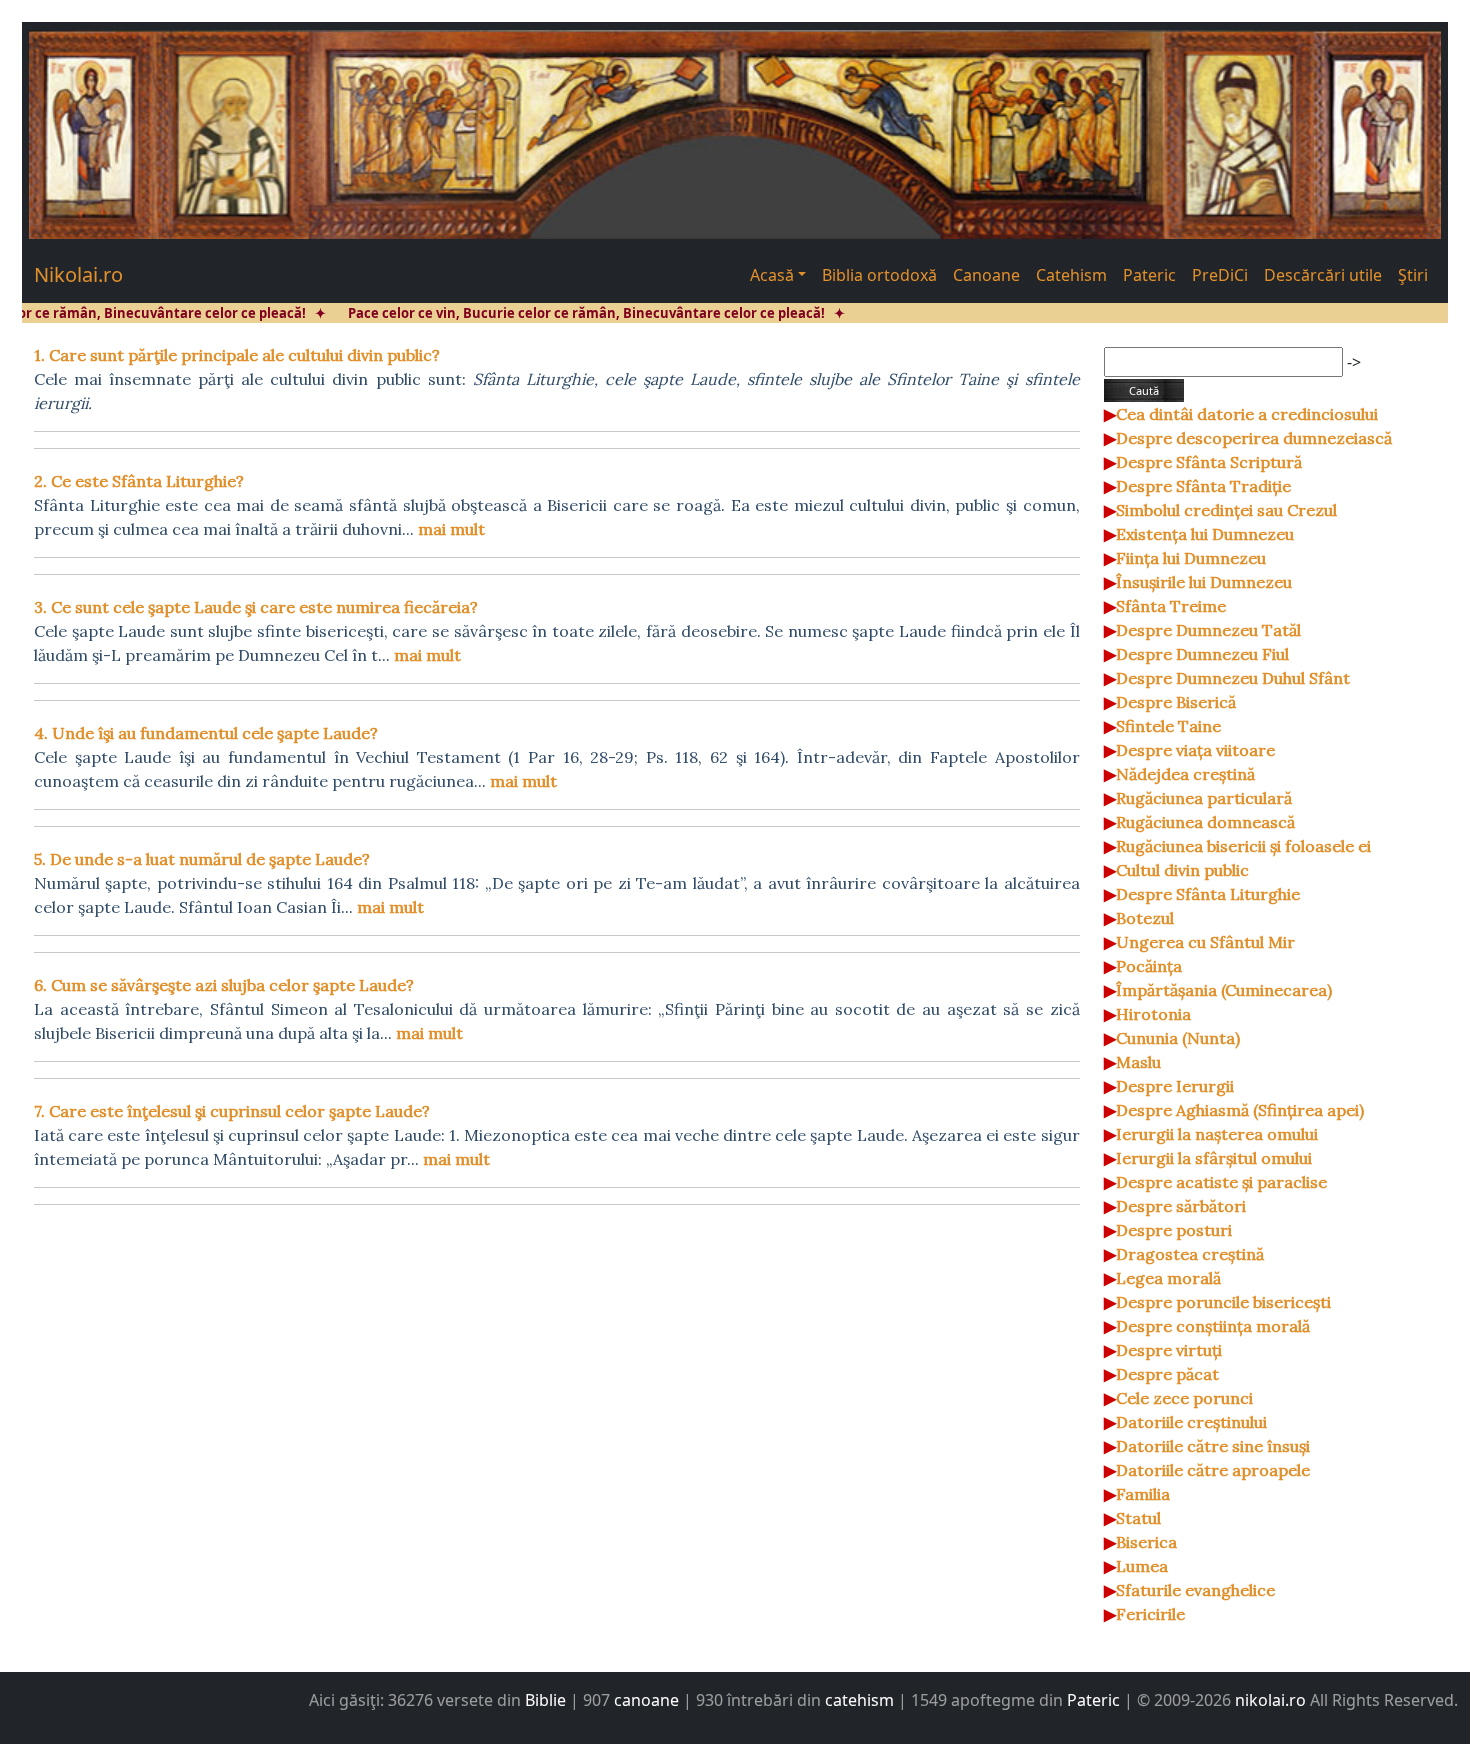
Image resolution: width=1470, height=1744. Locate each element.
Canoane (986, 275)
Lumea (1142, 1566)
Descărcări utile (1323, 275)
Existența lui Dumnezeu (1205, 534)
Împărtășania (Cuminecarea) (1224, 990)
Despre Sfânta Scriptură (1209, 462)
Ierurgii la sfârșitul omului (1214, 1158)
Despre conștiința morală (1213, 1326)
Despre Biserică (1176, 702)
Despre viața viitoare (1195, 750)
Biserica (1146, 1542)
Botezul (1145, 918)
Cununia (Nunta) (1178, 1038)
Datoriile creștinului (1191, 1422)
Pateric (1149, 275)
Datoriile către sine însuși (1213, 1446)
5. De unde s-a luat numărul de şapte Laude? (202, 859)
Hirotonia (1153, 1014)
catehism (859, 1700)
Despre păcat (1167, 1374)
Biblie (545, 1700)
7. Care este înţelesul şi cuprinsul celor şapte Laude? (232, 1111)
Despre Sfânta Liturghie (1208, 894)
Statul (1138, 1518)
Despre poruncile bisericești (1223, 1302)
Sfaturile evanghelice (1195, 1590)
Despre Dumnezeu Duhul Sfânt (1233, 678)
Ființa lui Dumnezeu (1191, 558)
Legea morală (1168, 1278)
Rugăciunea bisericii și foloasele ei (1243, 846)
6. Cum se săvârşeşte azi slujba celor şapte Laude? (224, 985)
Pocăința (1149, 966)
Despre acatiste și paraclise (1221, 1182)
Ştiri (1413, 275)
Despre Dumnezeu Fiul (1202, 654)
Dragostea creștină (1190, 1254)
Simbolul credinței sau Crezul (1226, 510)
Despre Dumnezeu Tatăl (1208, 630)
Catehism (1071, 275)
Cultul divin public (1182, 870)
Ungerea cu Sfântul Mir (1205, 942)
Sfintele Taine (1168, 726)
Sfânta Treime (1171, 606)
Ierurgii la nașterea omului (1217, 1134)
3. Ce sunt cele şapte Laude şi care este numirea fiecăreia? (256, 607)
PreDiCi (1220, 275)
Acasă (772, 275)
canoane (646, 1700)
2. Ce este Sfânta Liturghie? (139, 481)
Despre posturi (1174, 1230)
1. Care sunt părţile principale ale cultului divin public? (237, 355)
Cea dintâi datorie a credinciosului (1247, 414)
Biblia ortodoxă (879, 275)
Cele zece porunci (1184, 1398)
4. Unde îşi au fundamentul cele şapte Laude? (206, 733)
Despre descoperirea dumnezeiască (1254, 438)
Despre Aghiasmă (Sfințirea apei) (1240, 1110)
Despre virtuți (1169, 1350)
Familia (1143, 1494)
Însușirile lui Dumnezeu (1204, 582)
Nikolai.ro (78, 274)
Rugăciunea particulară (1204, 798)
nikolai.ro (1270, 1700)
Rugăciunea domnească (1205, 822)
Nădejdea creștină (1185, 774)
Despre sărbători (1181, 1206)
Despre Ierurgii (1175, 1086)
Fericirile (1150, 1614)
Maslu (1138, 1062)
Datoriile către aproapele (1213, 1470)
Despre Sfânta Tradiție (1203, 486)
